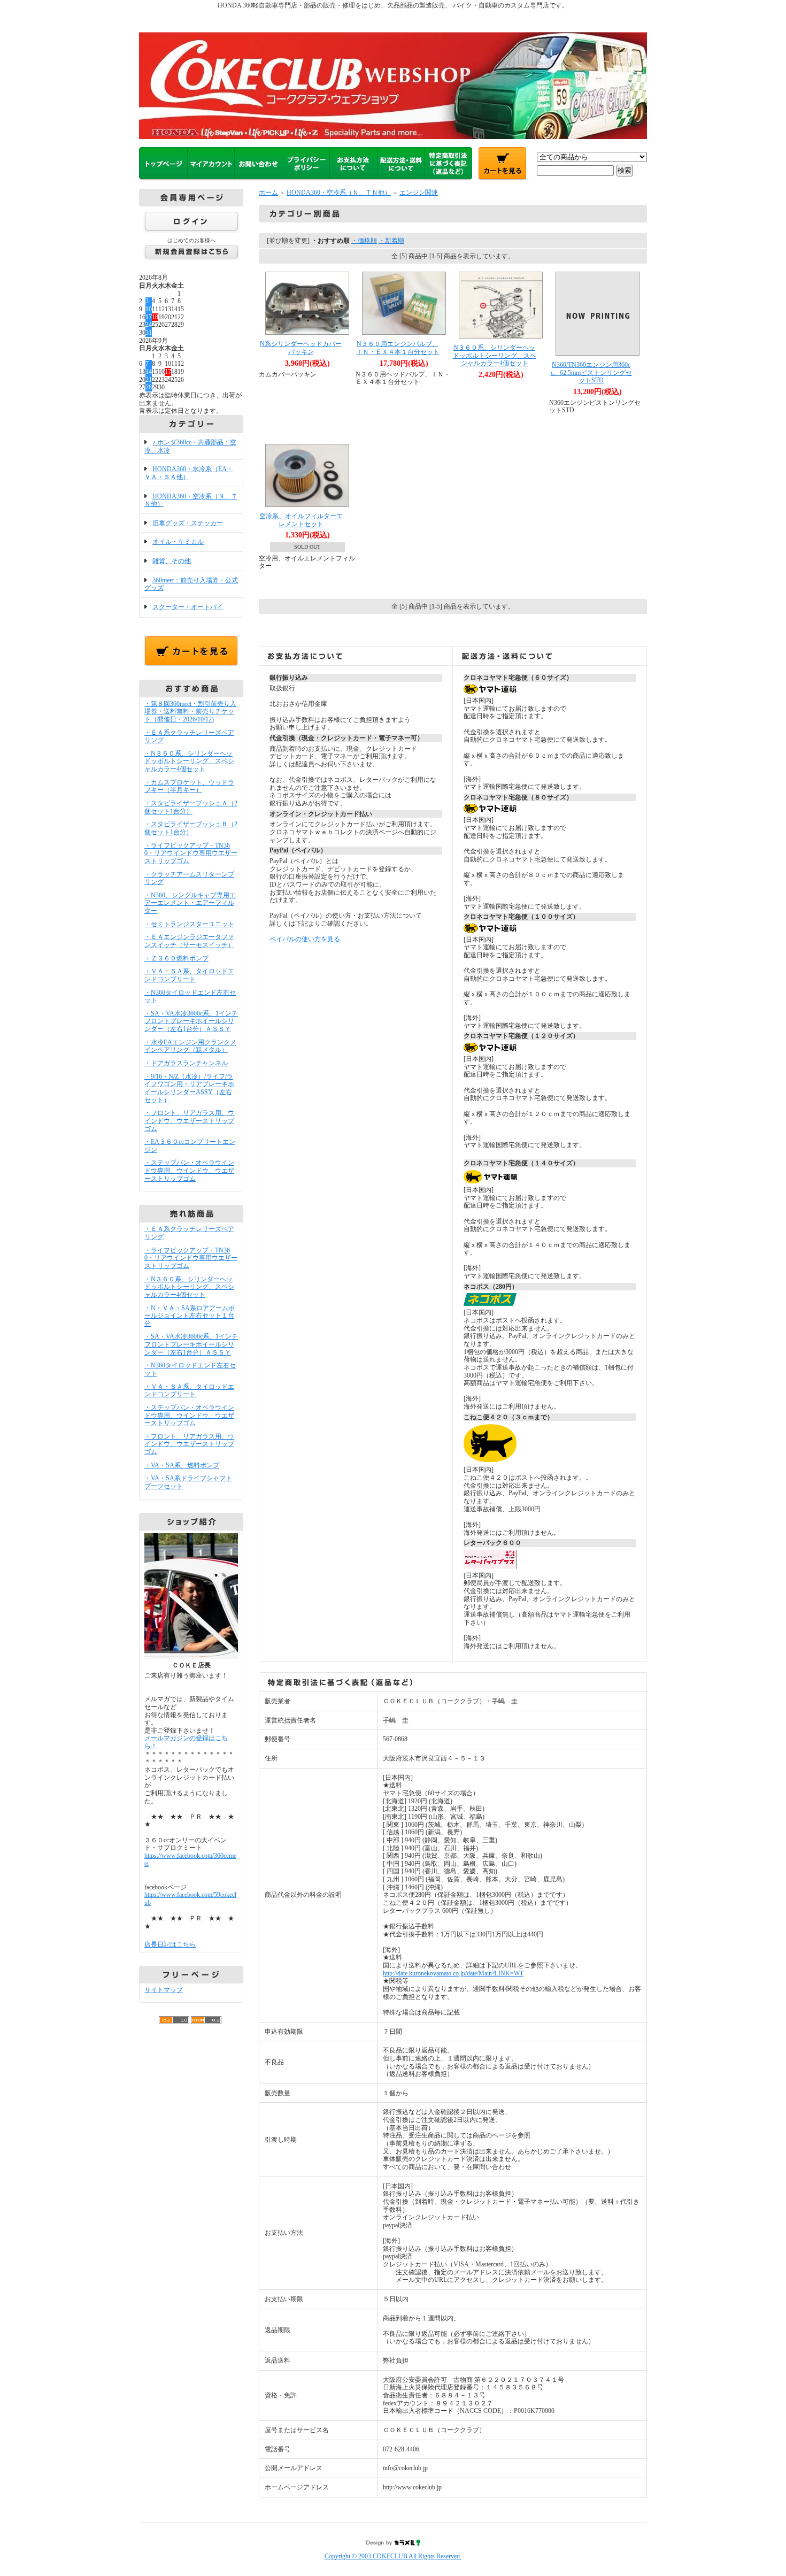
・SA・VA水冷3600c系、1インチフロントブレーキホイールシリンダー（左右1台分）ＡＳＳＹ (191, 1021)
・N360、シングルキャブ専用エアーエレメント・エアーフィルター (190, 903)
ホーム (268, 193)
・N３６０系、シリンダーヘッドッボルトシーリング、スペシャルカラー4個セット (189, 761)
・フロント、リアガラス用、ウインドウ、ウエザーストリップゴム (189, 1121)
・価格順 (364, 241)
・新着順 (391, 241)
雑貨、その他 (172, 561)
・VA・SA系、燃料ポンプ (182, 1465)
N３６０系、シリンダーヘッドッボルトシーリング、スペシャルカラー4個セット (495, 355)
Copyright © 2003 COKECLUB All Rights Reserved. (393, 2556)
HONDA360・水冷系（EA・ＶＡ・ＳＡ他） (189, 473)
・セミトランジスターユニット (189, 924)
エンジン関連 (419, 193)
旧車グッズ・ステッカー (188, 523)
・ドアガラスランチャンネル (186, 1063)
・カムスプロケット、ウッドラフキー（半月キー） (189, 786)
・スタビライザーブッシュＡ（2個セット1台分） (191, 807)
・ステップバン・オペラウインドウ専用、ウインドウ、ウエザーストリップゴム (189, 1170)
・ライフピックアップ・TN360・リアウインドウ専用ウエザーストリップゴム (191, 853)
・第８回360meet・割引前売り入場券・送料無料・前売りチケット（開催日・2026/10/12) (190, 712)
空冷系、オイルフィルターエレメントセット (301, 520)
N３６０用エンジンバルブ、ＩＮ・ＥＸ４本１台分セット (398, 348)
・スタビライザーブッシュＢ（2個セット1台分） (191, 828)
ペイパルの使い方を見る (305, 939)
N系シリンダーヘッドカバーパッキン (301, 348)
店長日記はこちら (170, 1944)
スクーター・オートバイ (188, 607)
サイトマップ (164, 1990)
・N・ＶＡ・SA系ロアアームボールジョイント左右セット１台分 (190, 1316)
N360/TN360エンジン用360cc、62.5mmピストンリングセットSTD (591, 372)
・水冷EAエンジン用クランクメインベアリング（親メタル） (190, 1046)
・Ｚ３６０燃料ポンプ (176, 958)
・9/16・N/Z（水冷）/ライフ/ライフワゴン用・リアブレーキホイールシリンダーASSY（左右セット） (189, 1088)
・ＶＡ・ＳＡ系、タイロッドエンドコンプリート (189, 975)
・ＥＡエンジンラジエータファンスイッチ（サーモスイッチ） (189, 941)
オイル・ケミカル (178, 542)
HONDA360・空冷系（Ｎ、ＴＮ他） (191, 500)
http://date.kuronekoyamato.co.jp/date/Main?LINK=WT (453, 1973)
